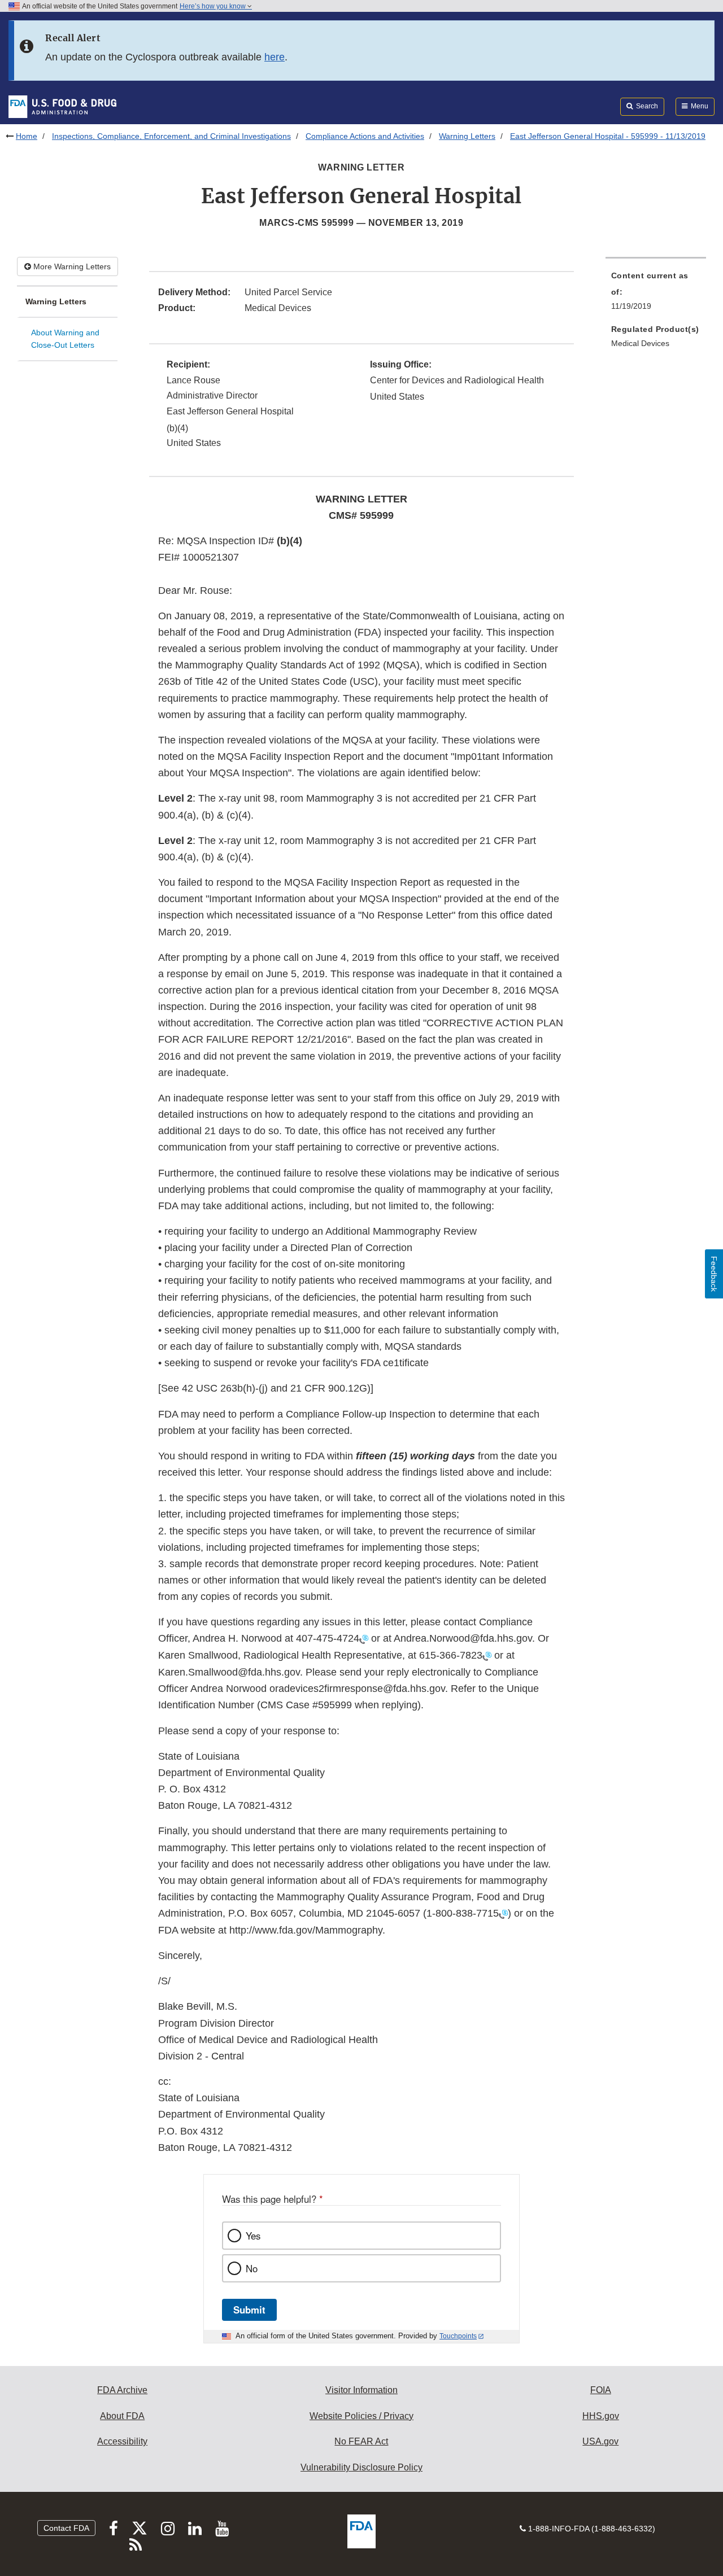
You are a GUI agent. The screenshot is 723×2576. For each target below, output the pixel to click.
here (275, 57)
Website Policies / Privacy (361, 2416)
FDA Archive (122, 2390)
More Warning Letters (71, 266)
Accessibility (122, 2441)
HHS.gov (601, 2416)
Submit (249, 2310)
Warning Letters (467, 136)
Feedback (714, 1274)
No (252, 2268)
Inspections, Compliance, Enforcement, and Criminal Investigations (171, 136)
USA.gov (600, 2441)
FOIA (601, 2390)
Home (27, 136)
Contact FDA (66, 2528)
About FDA (122, 2416)
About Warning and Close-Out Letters (65, 339)
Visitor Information (361, 2390)
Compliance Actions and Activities (365, 136)
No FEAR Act (361, 2441)
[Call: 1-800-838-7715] (503, 1914)
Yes (253, 2236)
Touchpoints (458, 2336)
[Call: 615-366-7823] (487, 1656)
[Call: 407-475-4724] (364, 1639)
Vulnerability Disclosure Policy (361, 2467)
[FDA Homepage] (62, 106)
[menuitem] (656, 294)
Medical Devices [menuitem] (640, 343)
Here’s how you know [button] (214, 6)
